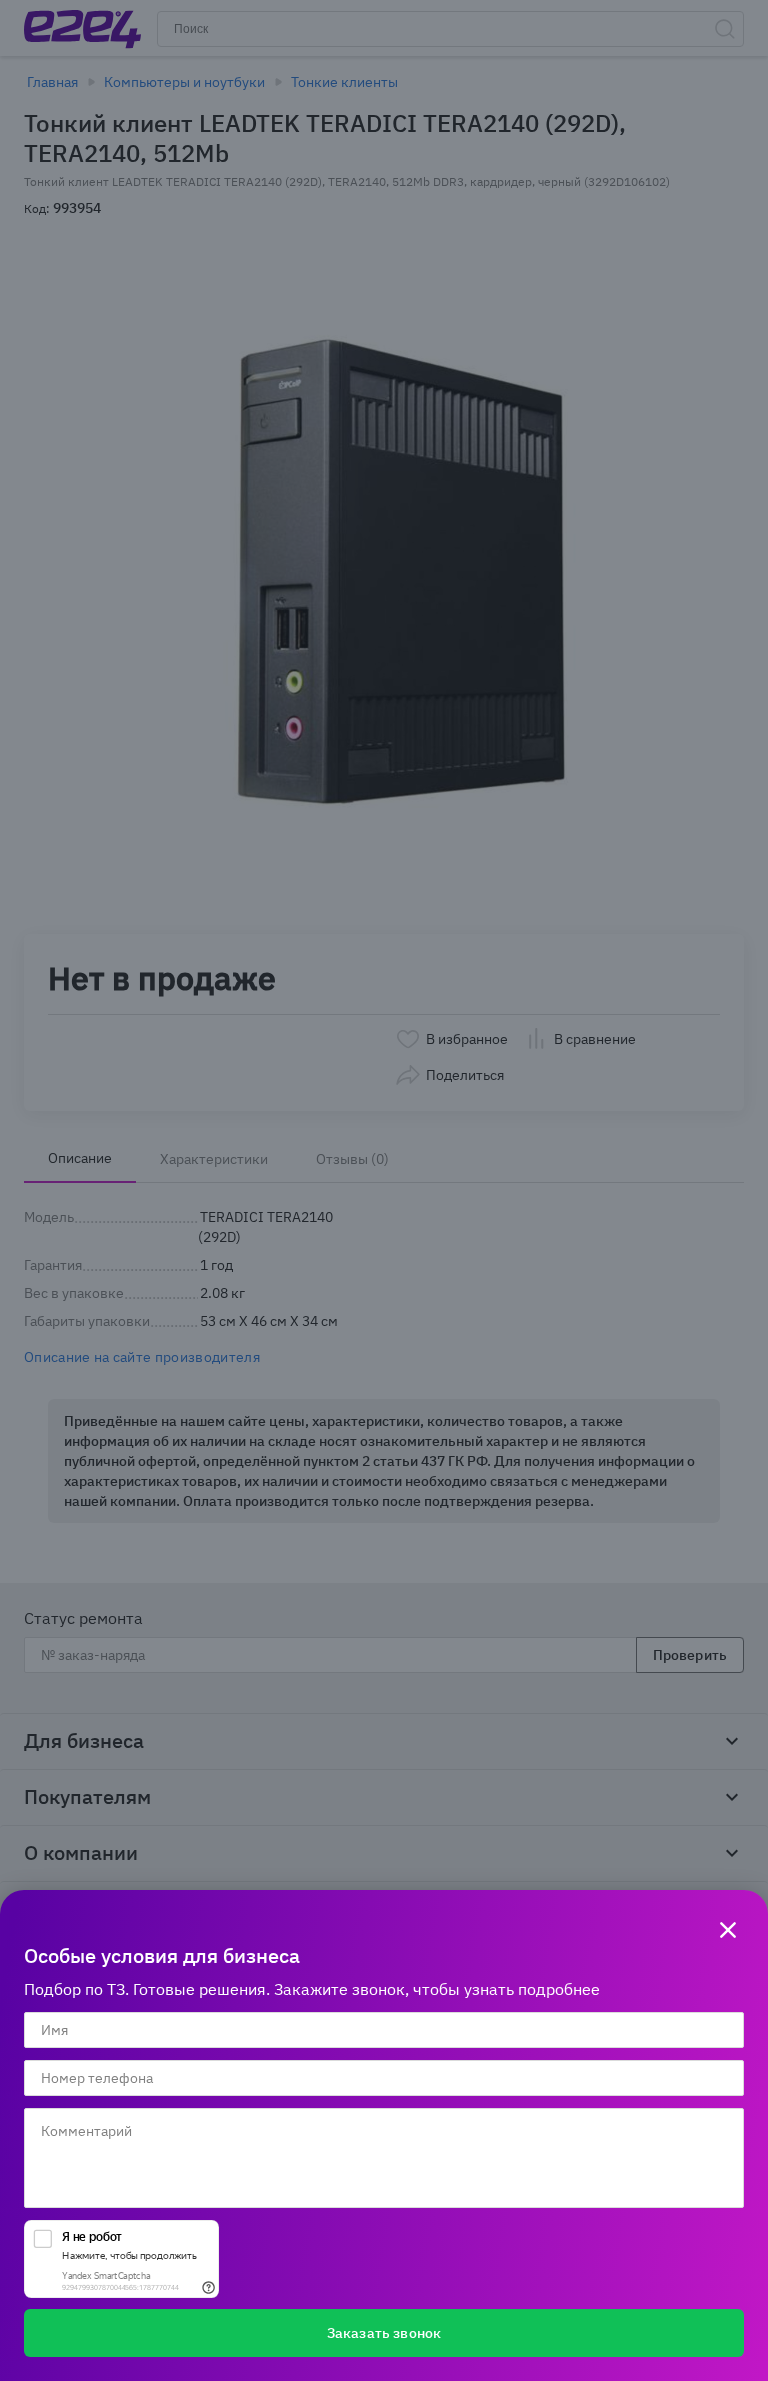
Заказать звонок (384, 2333)
